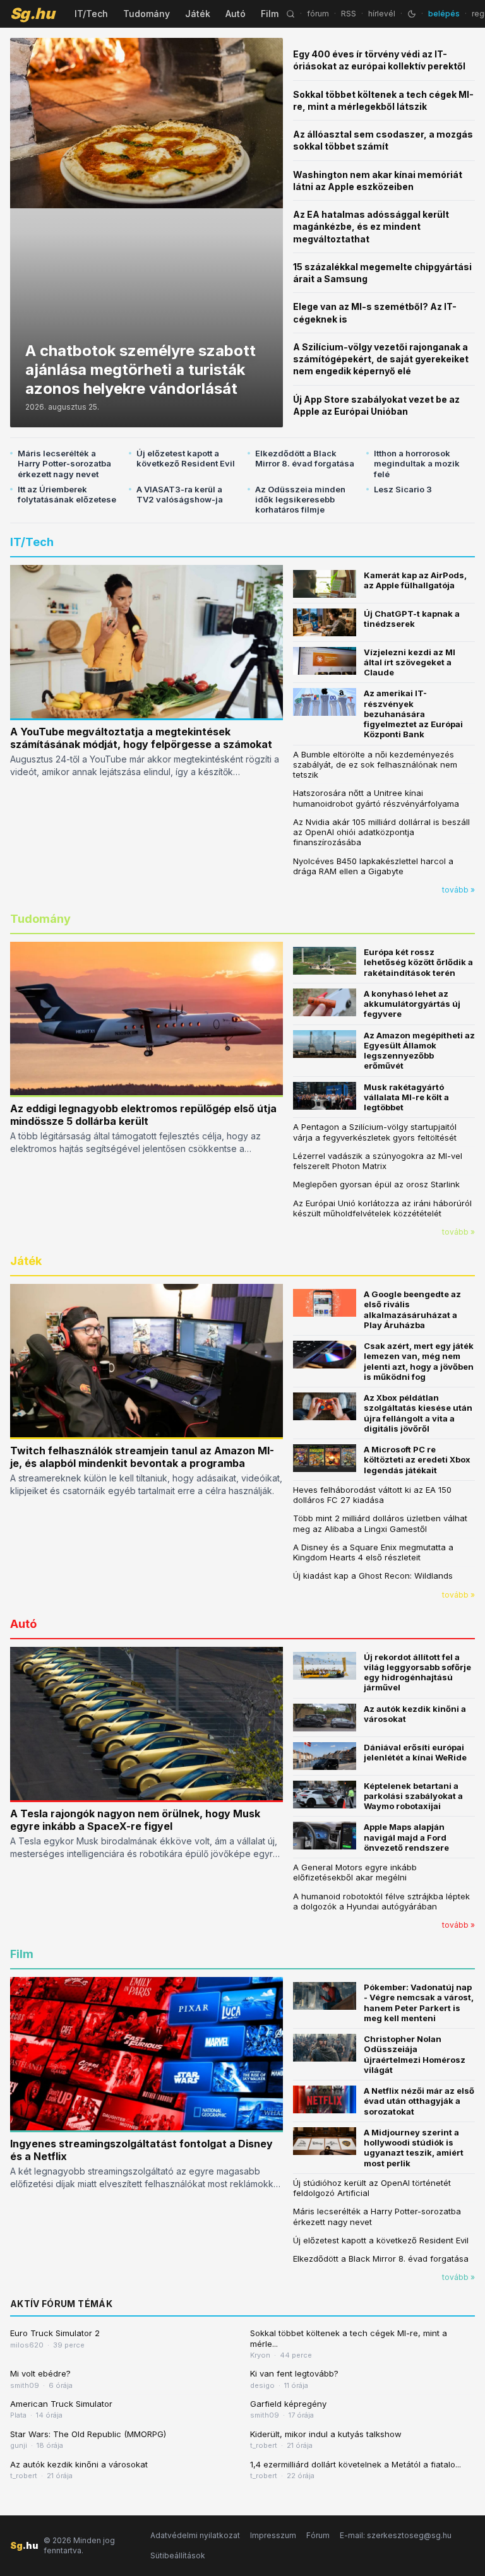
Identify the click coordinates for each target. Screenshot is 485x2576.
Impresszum (273, 2535)
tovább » (458, 890)
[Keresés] (290, 14)
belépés (444, 14)
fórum (318, 14)
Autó (236, 14)
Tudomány (147, 14)
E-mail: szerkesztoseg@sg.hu (396, 2535)
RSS (349, 14)
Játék (198, 14)
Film (270, 14)
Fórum (318, 2535)
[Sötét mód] (412, 14)
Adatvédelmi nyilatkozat (195, 2535)
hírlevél (382, 14)
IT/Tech (91, 14)
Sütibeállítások (178, 2555)
